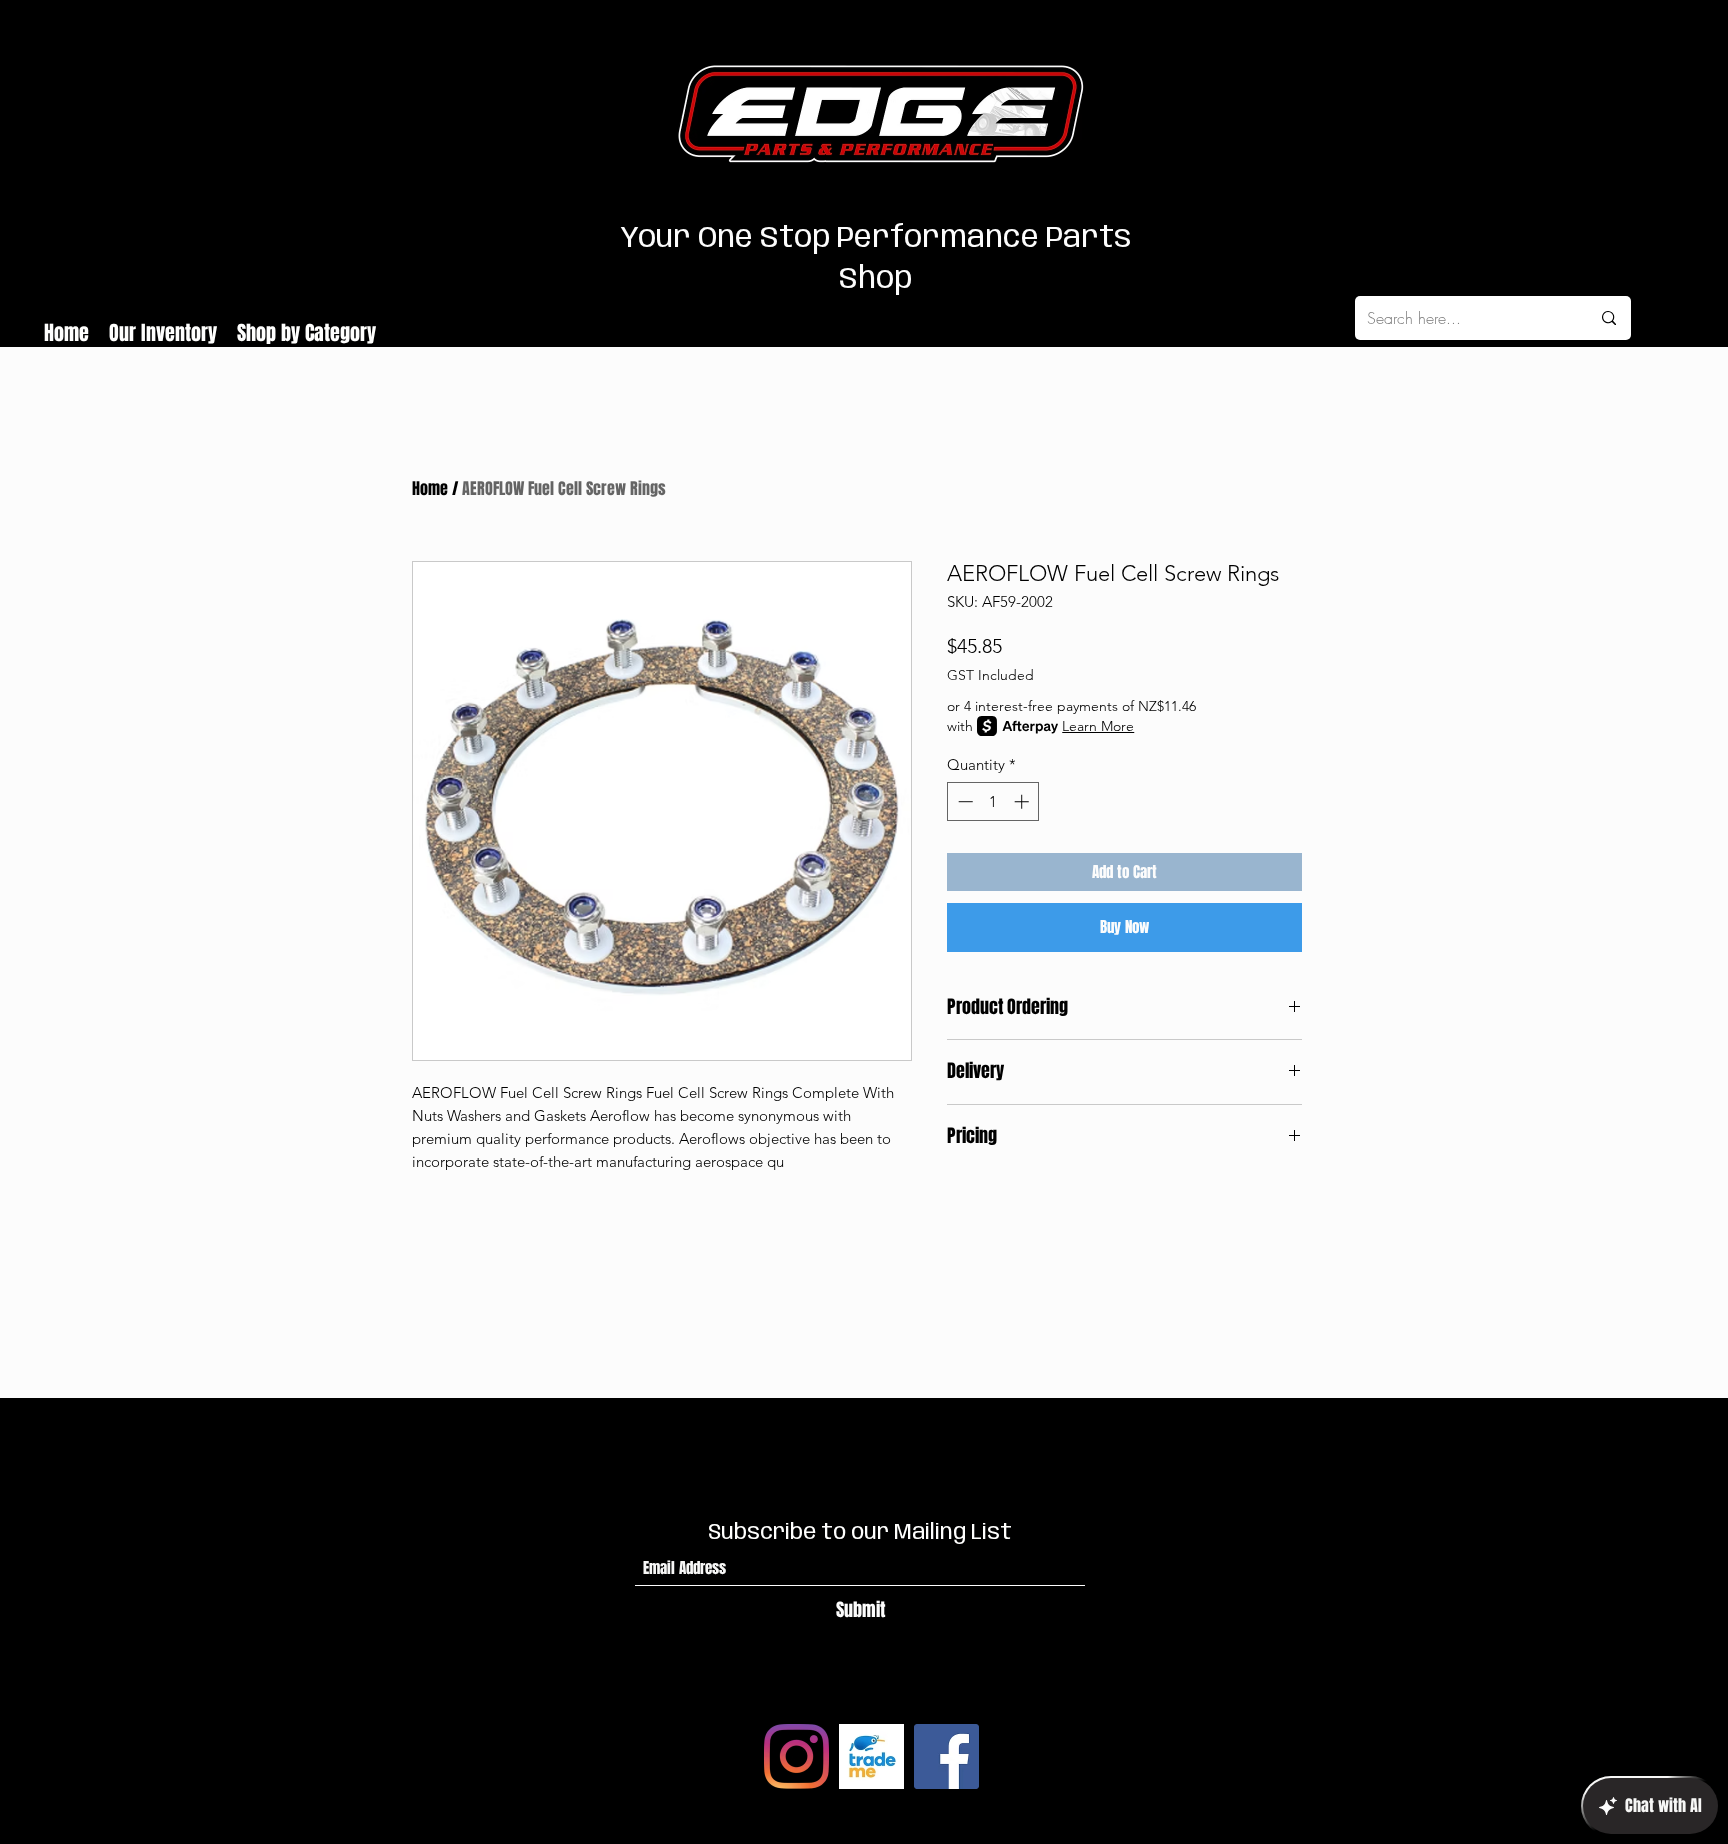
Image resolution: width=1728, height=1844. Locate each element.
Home (430, 488)
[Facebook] (946, 1756)
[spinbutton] (993, 801)
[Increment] (1023, 801)
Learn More (1098, 726)
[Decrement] (963, 801)
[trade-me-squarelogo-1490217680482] (871, 1756)
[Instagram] (796, 1756)
